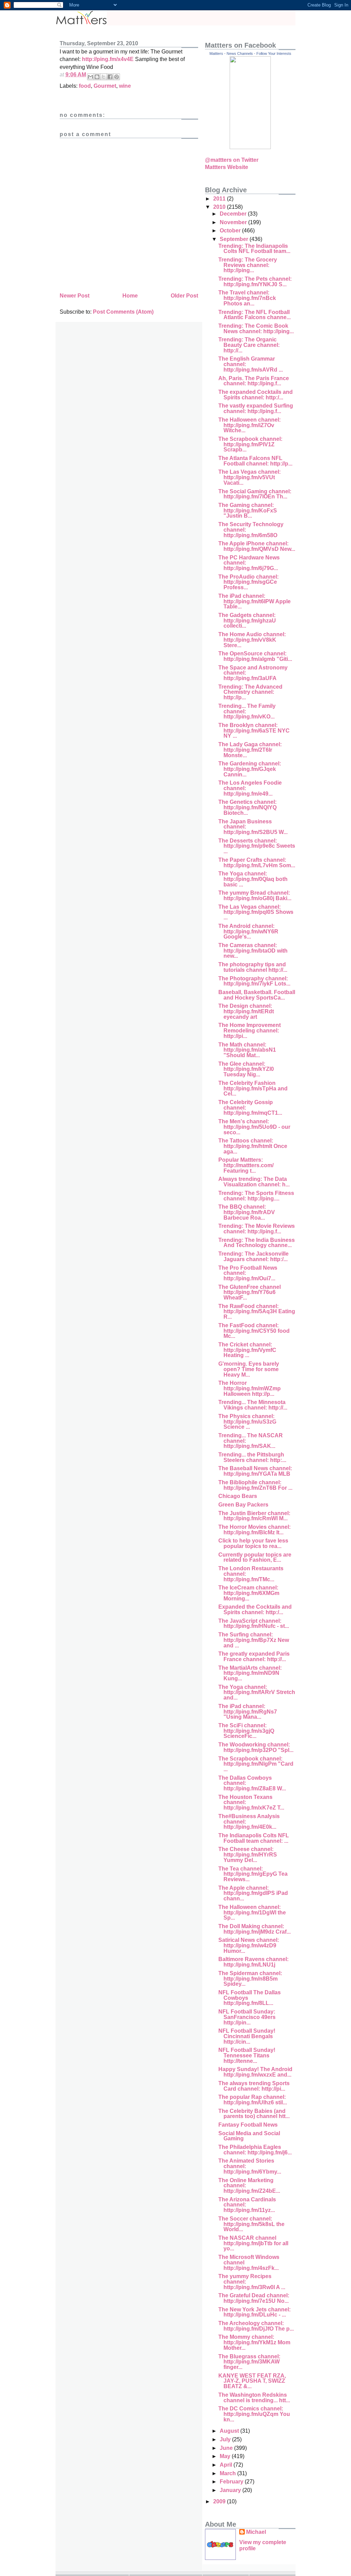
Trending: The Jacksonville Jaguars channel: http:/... (253, 1256)
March (228, 2473)
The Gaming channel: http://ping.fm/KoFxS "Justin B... (248, 510)
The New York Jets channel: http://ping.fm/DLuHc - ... (255, 2312)
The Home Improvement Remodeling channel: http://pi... (250, 1030)
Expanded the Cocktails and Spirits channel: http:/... (255, 1610)
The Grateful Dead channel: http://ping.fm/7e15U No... (254, 2298)
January (231, 2490)
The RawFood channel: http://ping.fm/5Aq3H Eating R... (257, 1311)
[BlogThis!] (97, 77)
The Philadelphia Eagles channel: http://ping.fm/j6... (255, 2150)
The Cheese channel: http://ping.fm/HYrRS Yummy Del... (248, 1854)
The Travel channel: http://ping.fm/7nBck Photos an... (247, 298)
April (227, 2465)
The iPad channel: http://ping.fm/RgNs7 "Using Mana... (248, 1712)
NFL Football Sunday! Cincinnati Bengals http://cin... (247, 2036)
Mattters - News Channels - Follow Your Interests (250, 53)
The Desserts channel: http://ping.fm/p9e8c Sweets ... (257, 846)
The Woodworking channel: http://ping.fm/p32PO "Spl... (256, 1747)
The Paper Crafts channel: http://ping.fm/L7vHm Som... (257, 863)
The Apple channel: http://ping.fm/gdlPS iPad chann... (253, 1893)
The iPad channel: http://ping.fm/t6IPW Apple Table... (255, 601)
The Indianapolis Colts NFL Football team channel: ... (254, 1838)
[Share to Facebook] (110, 77)
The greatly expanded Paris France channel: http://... (254, 1656)
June (227, 2448)
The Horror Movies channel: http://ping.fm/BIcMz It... (255, 1530)
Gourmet (105, 86)
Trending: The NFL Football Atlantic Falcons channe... (255, 315)
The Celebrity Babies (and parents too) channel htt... (254, 2114)
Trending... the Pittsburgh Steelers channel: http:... (252, 1457)
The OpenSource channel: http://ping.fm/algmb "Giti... (255, 656)
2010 (220, 207)
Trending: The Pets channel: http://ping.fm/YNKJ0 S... (255, 282)
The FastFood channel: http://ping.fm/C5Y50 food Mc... (254, 1331)
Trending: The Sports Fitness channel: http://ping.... (256, 1196)
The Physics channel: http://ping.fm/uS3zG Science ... (247, 1422)
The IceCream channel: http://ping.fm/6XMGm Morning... (249, 1593)
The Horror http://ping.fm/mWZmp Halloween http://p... (250, 1388)
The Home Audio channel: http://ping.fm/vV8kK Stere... (252, 640)
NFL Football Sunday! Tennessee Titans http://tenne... (247, 2055)
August (230, 2431)
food (85, 86)
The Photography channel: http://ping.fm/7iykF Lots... (254, 981)
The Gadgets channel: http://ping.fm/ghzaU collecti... (247, 620)
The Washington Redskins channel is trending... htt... (254, 2398)
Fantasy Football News (248, 2125)
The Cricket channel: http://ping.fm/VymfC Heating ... (247, 1350)
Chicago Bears (238, 1496)
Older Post (184, 296)
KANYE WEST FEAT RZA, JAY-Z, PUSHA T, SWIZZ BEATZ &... (252, 2381)
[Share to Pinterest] (117, 77)
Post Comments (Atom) (123, 312)
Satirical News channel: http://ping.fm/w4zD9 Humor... (249, 1945)
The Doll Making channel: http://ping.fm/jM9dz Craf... (255, 1929)
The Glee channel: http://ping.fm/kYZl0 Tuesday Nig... (246, 1069)
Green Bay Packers (243, 1505)
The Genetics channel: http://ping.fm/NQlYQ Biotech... (247, 807)
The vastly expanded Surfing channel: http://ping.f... (256, 408)
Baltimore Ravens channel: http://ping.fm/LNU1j (253, 1962)
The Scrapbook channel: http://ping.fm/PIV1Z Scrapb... (250, 444)
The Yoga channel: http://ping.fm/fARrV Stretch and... (257, 1692)
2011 (220, 199)
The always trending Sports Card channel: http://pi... (254, 2086)
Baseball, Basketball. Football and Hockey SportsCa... (257, 995)
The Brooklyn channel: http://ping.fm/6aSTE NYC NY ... (254, 730)
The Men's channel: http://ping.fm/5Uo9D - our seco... (254, 1127)
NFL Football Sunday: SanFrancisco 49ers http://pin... (247, 2017)
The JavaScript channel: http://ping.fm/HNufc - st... (254, 1624)
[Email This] (90, 77)
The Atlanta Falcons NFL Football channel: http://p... (255, 461)
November (234, 222)
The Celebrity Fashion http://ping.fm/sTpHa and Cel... (253, 1088)
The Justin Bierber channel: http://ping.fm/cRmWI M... (254, 1516)
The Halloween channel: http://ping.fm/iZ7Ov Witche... (250, 425)
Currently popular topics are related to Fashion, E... (255, 1557)
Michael (256, 2532)
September (235, 239)
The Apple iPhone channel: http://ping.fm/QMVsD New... (257, 546)
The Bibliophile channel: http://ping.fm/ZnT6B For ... (255, 1485)
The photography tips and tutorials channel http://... (253, 967)
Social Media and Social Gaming (249, 2136)
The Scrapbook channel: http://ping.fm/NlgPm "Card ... (256, 1764)
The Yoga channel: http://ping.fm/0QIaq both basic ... (253, 879)
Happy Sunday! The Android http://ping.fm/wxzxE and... (255, 2072)
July (226, 2439)
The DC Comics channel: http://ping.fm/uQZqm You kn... (254, 2414)
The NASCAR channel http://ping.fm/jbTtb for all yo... (253, 2243)
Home (130, 296)
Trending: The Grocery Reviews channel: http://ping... (248, 265)
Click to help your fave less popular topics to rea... (253, 1543)
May (226, 2456)
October (231, 231)
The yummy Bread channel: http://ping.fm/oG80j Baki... (255, 896)
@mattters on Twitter (232, 160)
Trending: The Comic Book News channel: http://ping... (256, 329)
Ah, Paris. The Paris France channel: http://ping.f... (254, 381)
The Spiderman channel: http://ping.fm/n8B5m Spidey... (250, 1979)
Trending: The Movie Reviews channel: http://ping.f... (257, 1229)
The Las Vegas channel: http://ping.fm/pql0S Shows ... (256, 912)
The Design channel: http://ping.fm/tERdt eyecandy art (246, 1011)
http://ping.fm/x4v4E (108, 59)
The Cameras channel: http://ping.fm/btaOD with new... (253, 951)
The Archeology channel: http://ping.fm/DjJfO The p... (256, 2326)
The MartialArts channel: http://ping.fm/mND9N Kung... (250, 1673)
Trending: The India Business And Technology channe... (257, 1243)
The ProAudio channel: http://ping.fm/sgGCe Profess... (249, 582)
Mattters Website (227, 167)
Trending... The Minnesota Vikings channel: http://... (253, 1405)
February (232, 2482)
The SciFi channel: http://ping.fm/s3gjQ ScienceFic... (246, 1731)
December (234, 214)
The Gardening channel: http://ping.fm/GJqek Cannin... (250, 769)
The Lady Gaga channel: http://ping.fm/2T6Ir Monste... (250, 750)
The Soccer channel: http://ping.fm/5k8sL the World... (251, 2224)
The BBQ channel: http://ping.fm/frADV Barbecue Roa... (247, 1212)
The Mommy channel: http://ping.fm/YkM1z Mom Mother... (254, 2342)
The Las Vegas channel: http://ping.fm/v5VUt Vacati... (250, 477)
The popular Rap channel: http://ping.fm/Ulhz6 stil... (253, 2100)
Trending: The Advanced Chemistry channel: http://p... (250, 692)
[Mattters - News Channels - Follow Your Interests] (250, 147)
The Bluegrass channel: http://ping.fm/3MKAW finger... (249, 2362)
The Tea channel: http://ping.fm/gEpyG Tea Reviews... (253, 1874)
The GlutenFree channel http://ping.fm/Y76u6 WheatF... (250, 1292)
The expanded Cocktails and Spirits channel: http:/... (256, 395)
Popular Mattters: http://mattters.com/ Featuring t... (246, 1165)
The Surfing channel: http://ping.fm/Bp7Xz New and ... (254, 1640)
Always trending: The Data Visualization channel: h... (254, 1182)
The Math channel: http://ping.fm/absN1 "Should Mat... (247, 1050)
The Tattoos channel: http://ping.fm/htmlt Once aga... (253, 1146)
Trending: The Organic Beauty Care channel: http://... (249, 345)
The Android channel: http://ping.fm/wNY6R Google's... (248, 931)
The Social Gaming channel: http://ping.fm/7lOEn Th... (255, 494)
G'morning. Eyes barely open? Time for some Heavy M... (249, 1369)
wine (125, 86)
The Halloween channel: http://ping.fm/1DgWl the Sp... (252, 1912)
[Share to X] (104, 77)
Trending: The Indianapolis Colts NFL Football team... (254, 249)
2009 (220, 2501)
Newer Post (75, 296)
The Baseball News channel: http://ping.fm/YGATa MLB (255, 1471)
